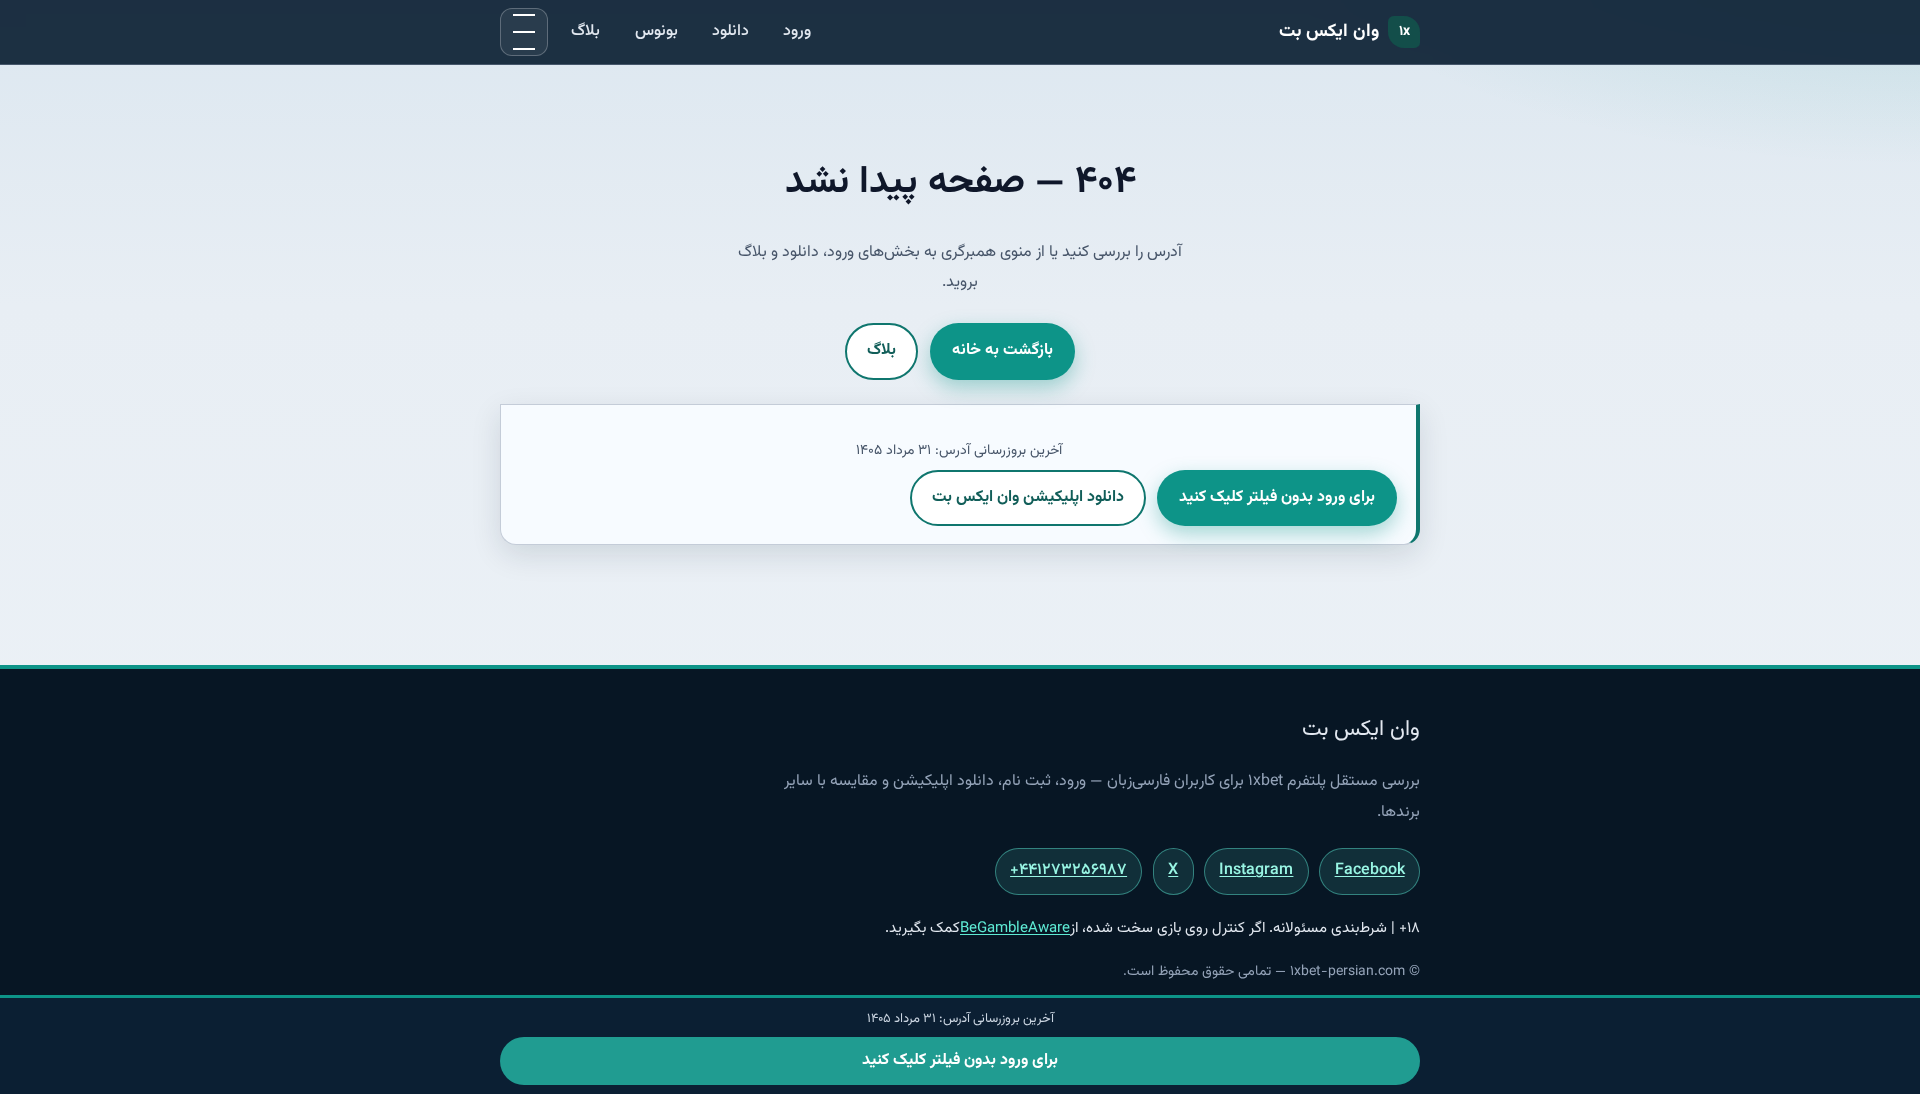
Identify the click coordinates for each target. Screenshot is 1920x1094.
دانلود (730, 31)
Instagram (1256, 870)
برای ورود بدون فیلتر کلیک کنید (1277, 497)
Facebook (1370, 870)
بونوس (656, 31)
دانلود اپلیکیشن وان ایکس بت (1028, 497)
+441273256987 (1068, 870)
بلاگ (585, 31)
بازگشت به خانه (1002, 350)
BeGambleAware (1015, 928)
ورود (797, 31)
